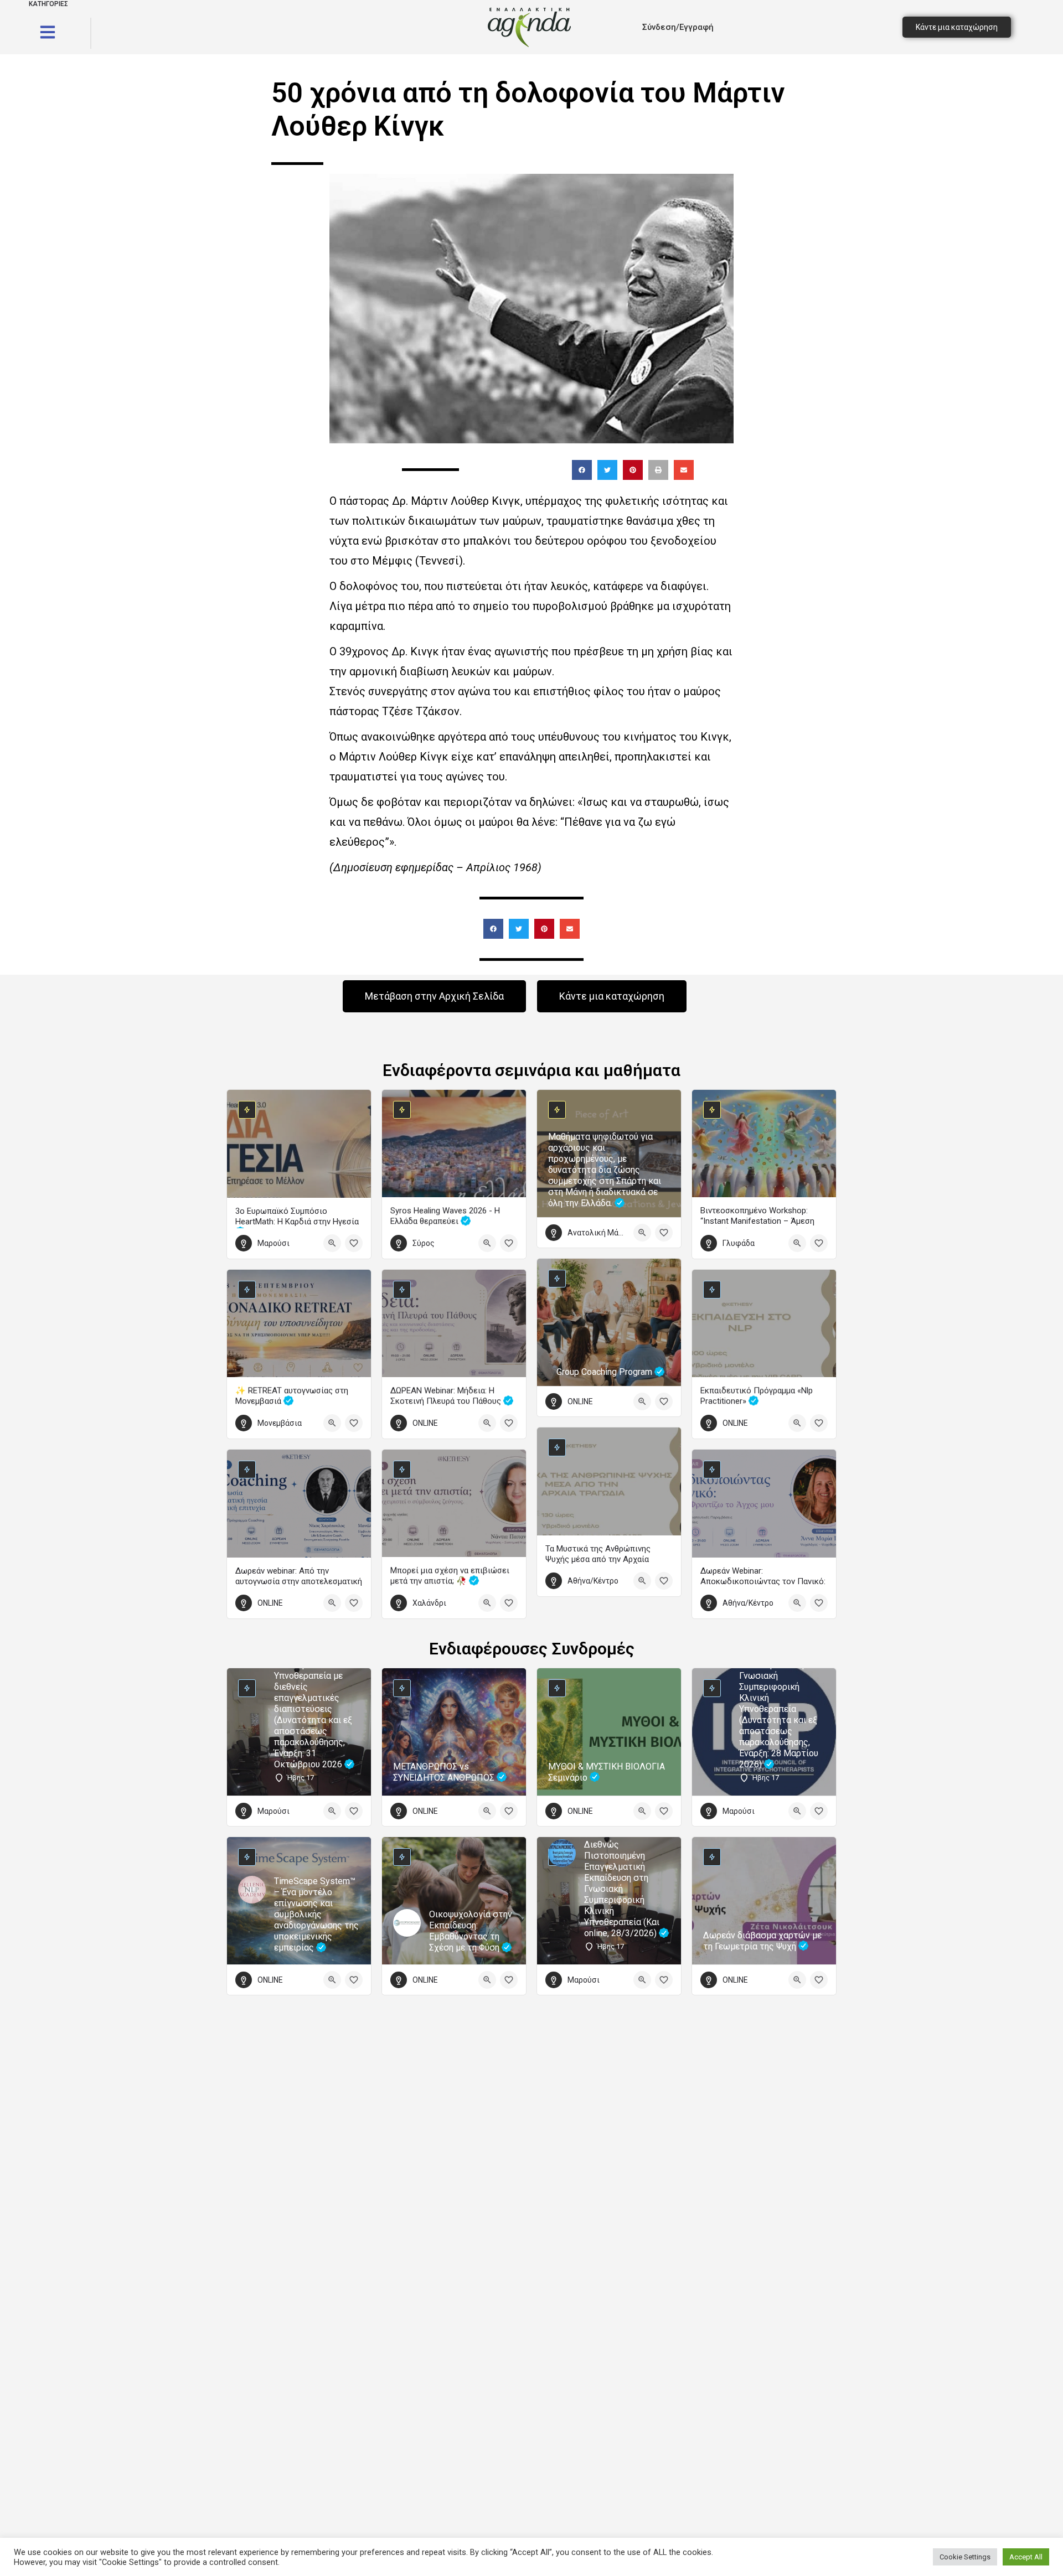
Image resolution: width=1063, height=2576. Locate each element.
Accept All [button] (1026, 2557)
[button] (582, 470)
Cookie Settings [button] (965, 2557)
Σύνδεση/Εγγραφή (678, 27)
